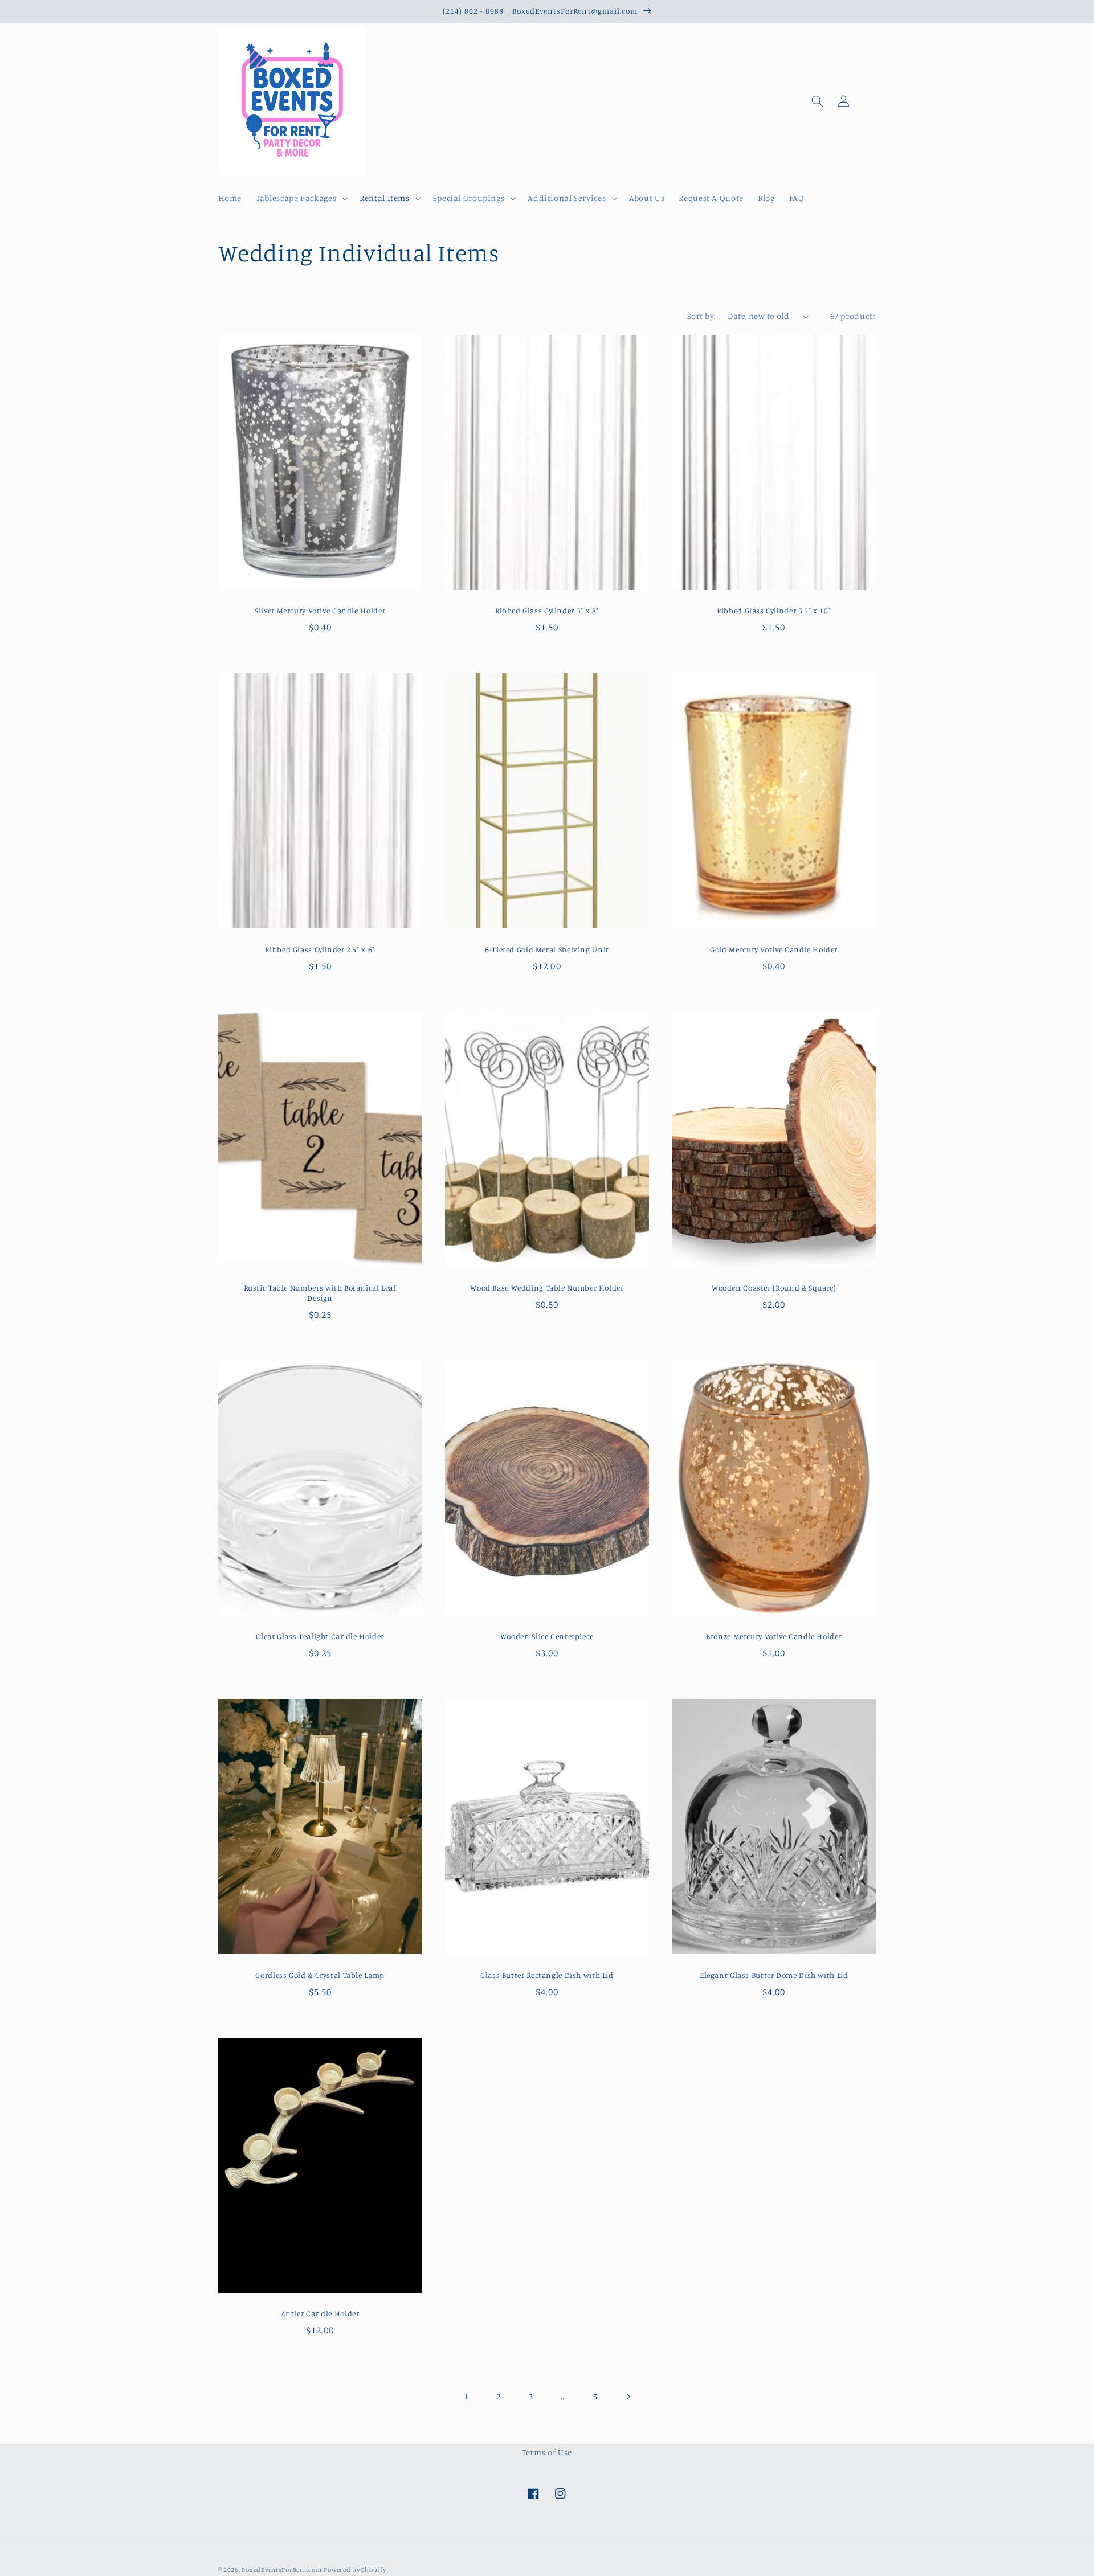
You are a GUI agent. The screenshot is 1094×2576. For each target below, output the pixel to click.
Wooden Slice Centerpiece (547, 1636)
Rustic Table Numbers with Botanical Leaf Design (320, 1293)
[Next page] (628, 2397)
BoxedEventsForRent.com (281, 2570)
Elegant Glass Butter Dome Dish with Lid (774, 1975)
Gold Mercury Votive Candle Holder (774, 949)
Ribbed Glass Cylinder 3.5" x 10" (774, 611)
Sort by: (701, 316)
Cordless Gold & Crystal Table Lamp (320, 1975)
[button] (301, 199)
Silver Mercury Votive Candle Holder (320, 611)
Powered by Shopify (355, 2570)
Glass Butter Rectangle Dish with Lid (547, 1975)
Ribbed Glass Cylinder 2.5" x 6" (320, 949)
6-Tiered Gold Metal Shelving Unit (547, 949)
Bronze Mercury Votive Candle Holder (774, 1636)
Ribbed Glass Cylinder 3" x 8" (547, 611)
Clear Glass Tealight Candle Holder (320, 1636)
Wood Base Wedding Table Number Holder (547, 1288)
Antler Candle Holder (320, 2313)
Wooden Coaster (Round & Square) (774, 1288)
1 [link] (466, 2396)
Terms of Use (547, 2452)
